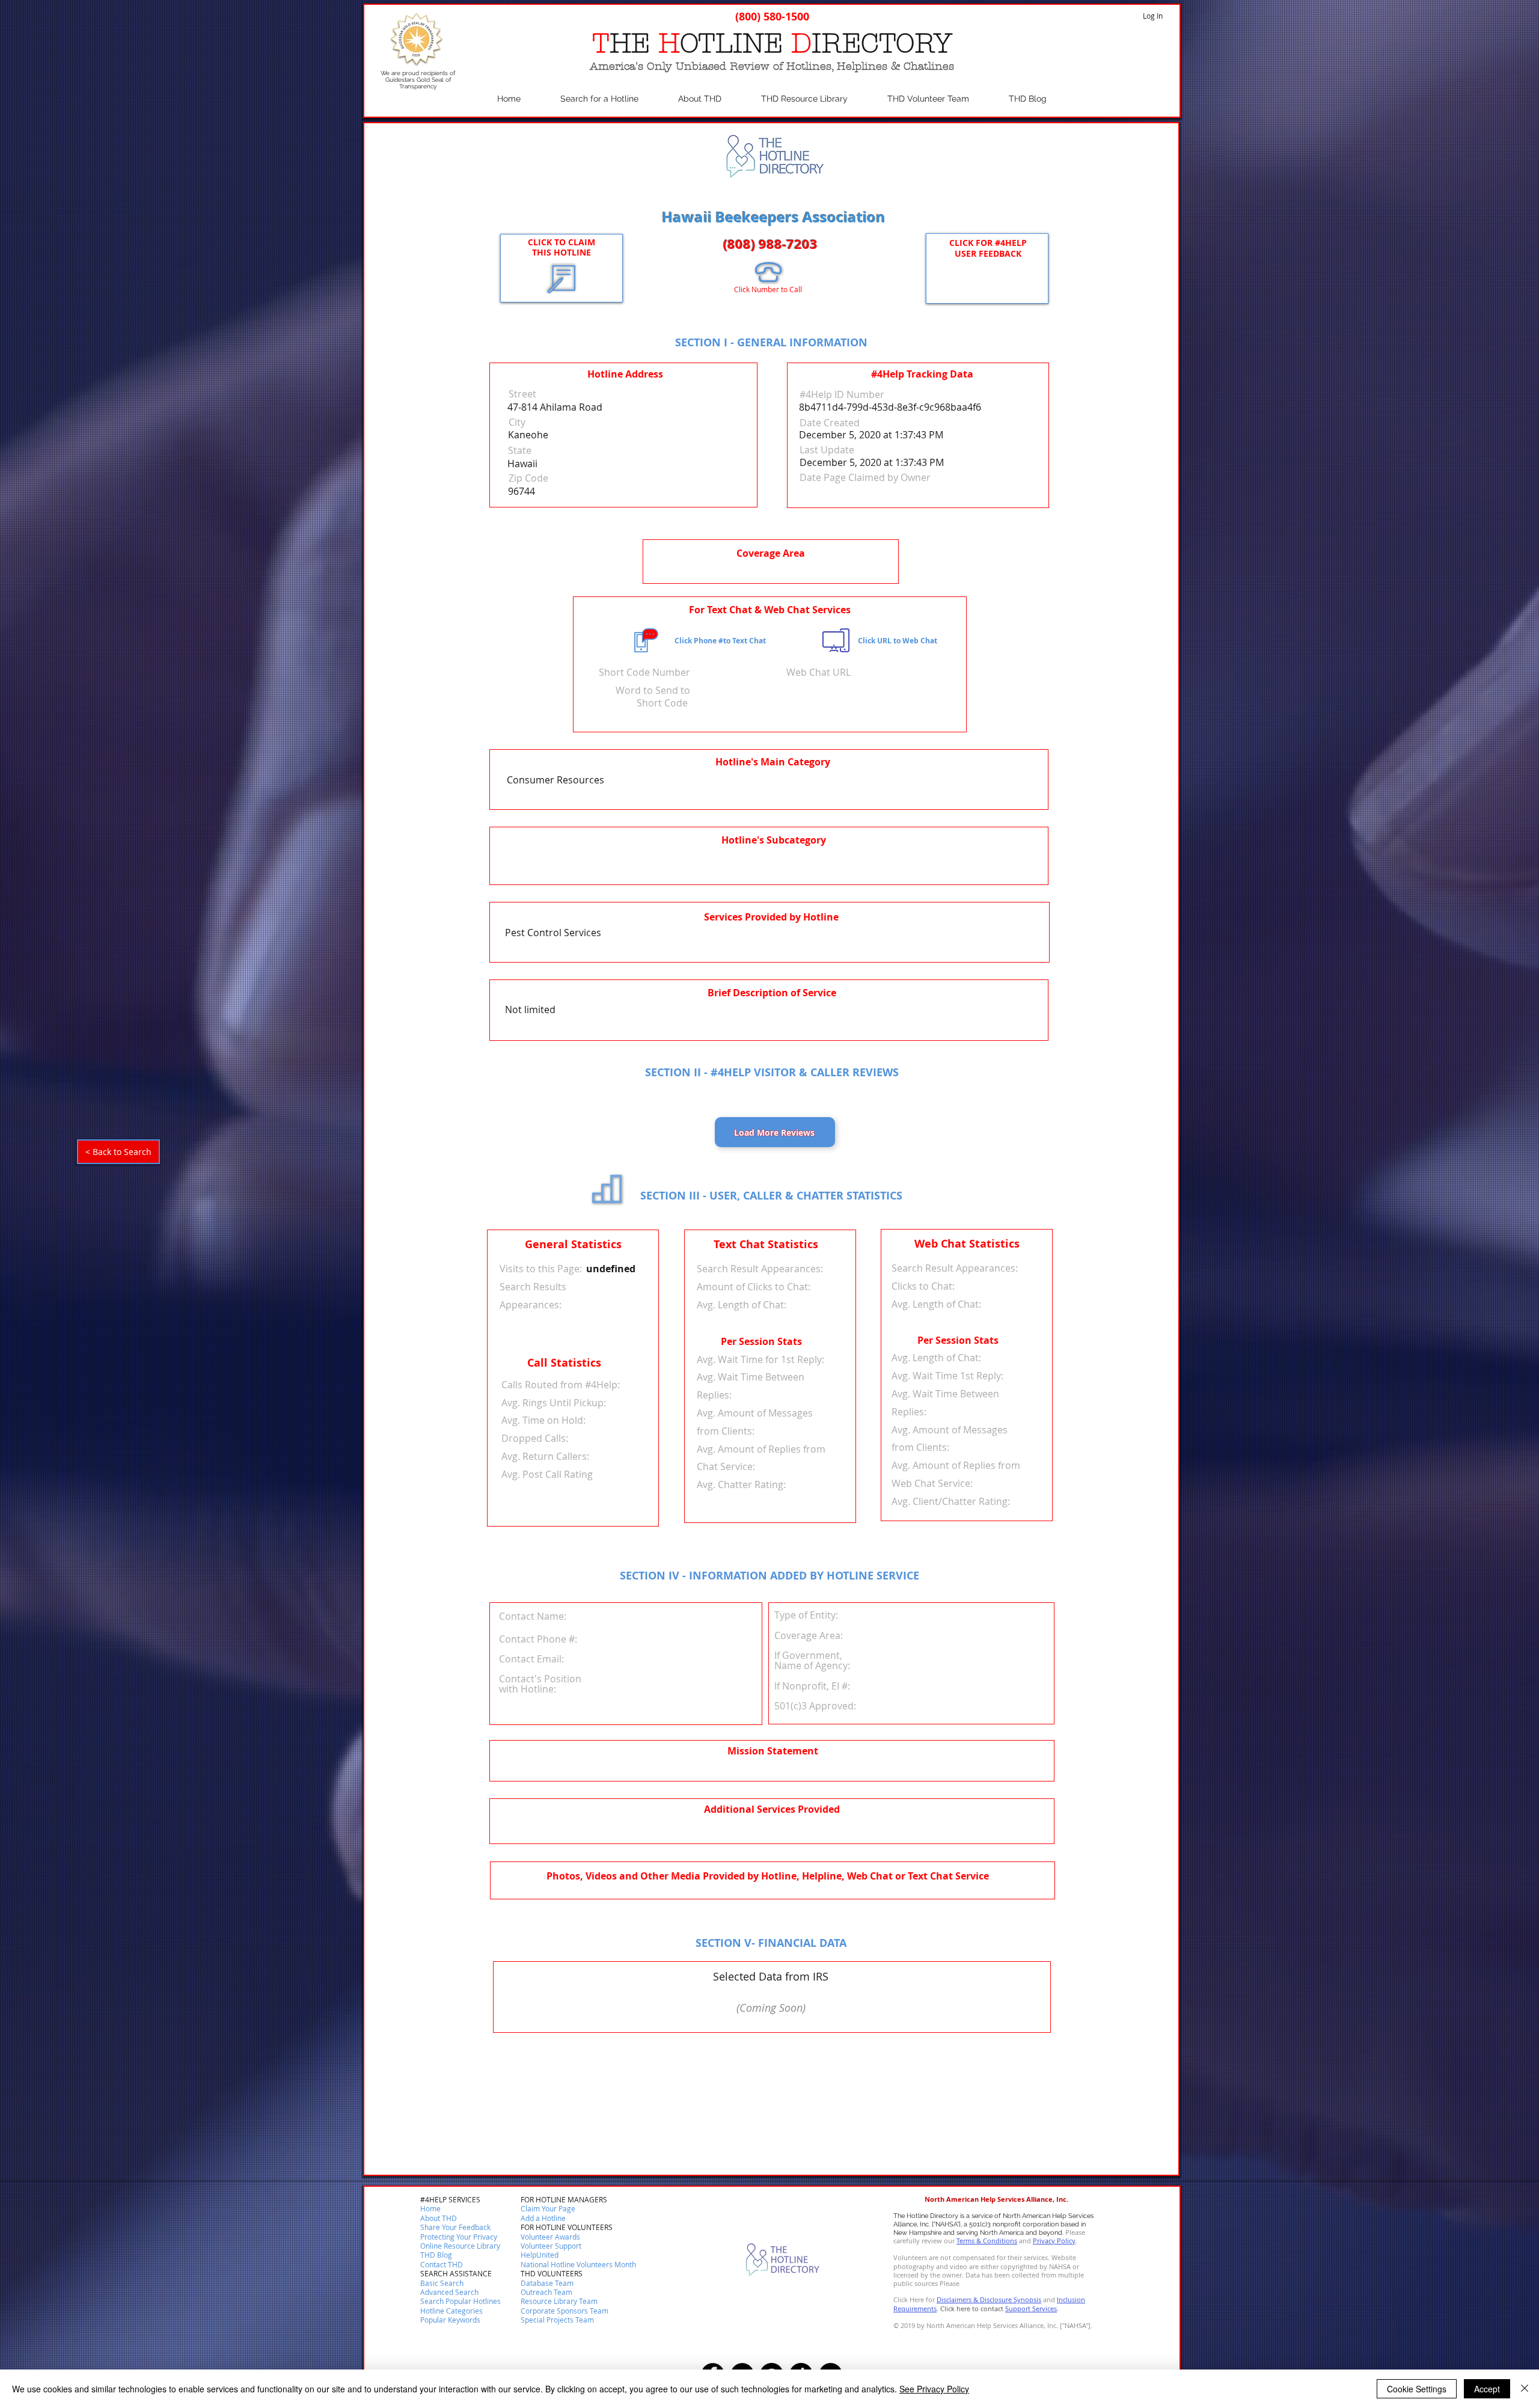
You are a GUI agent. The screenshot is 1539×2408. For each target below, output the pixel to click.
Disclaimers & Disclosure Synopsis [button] (989, 2299)
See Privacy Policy (934, 2389)
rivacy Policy (1056, 2241)
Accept (1487, 2389)
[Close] (1525, 2389)
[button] (442, 2265)
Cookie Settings (1417, 2389)
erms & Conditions (988, 2241)
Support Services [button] (1031, 2308)
